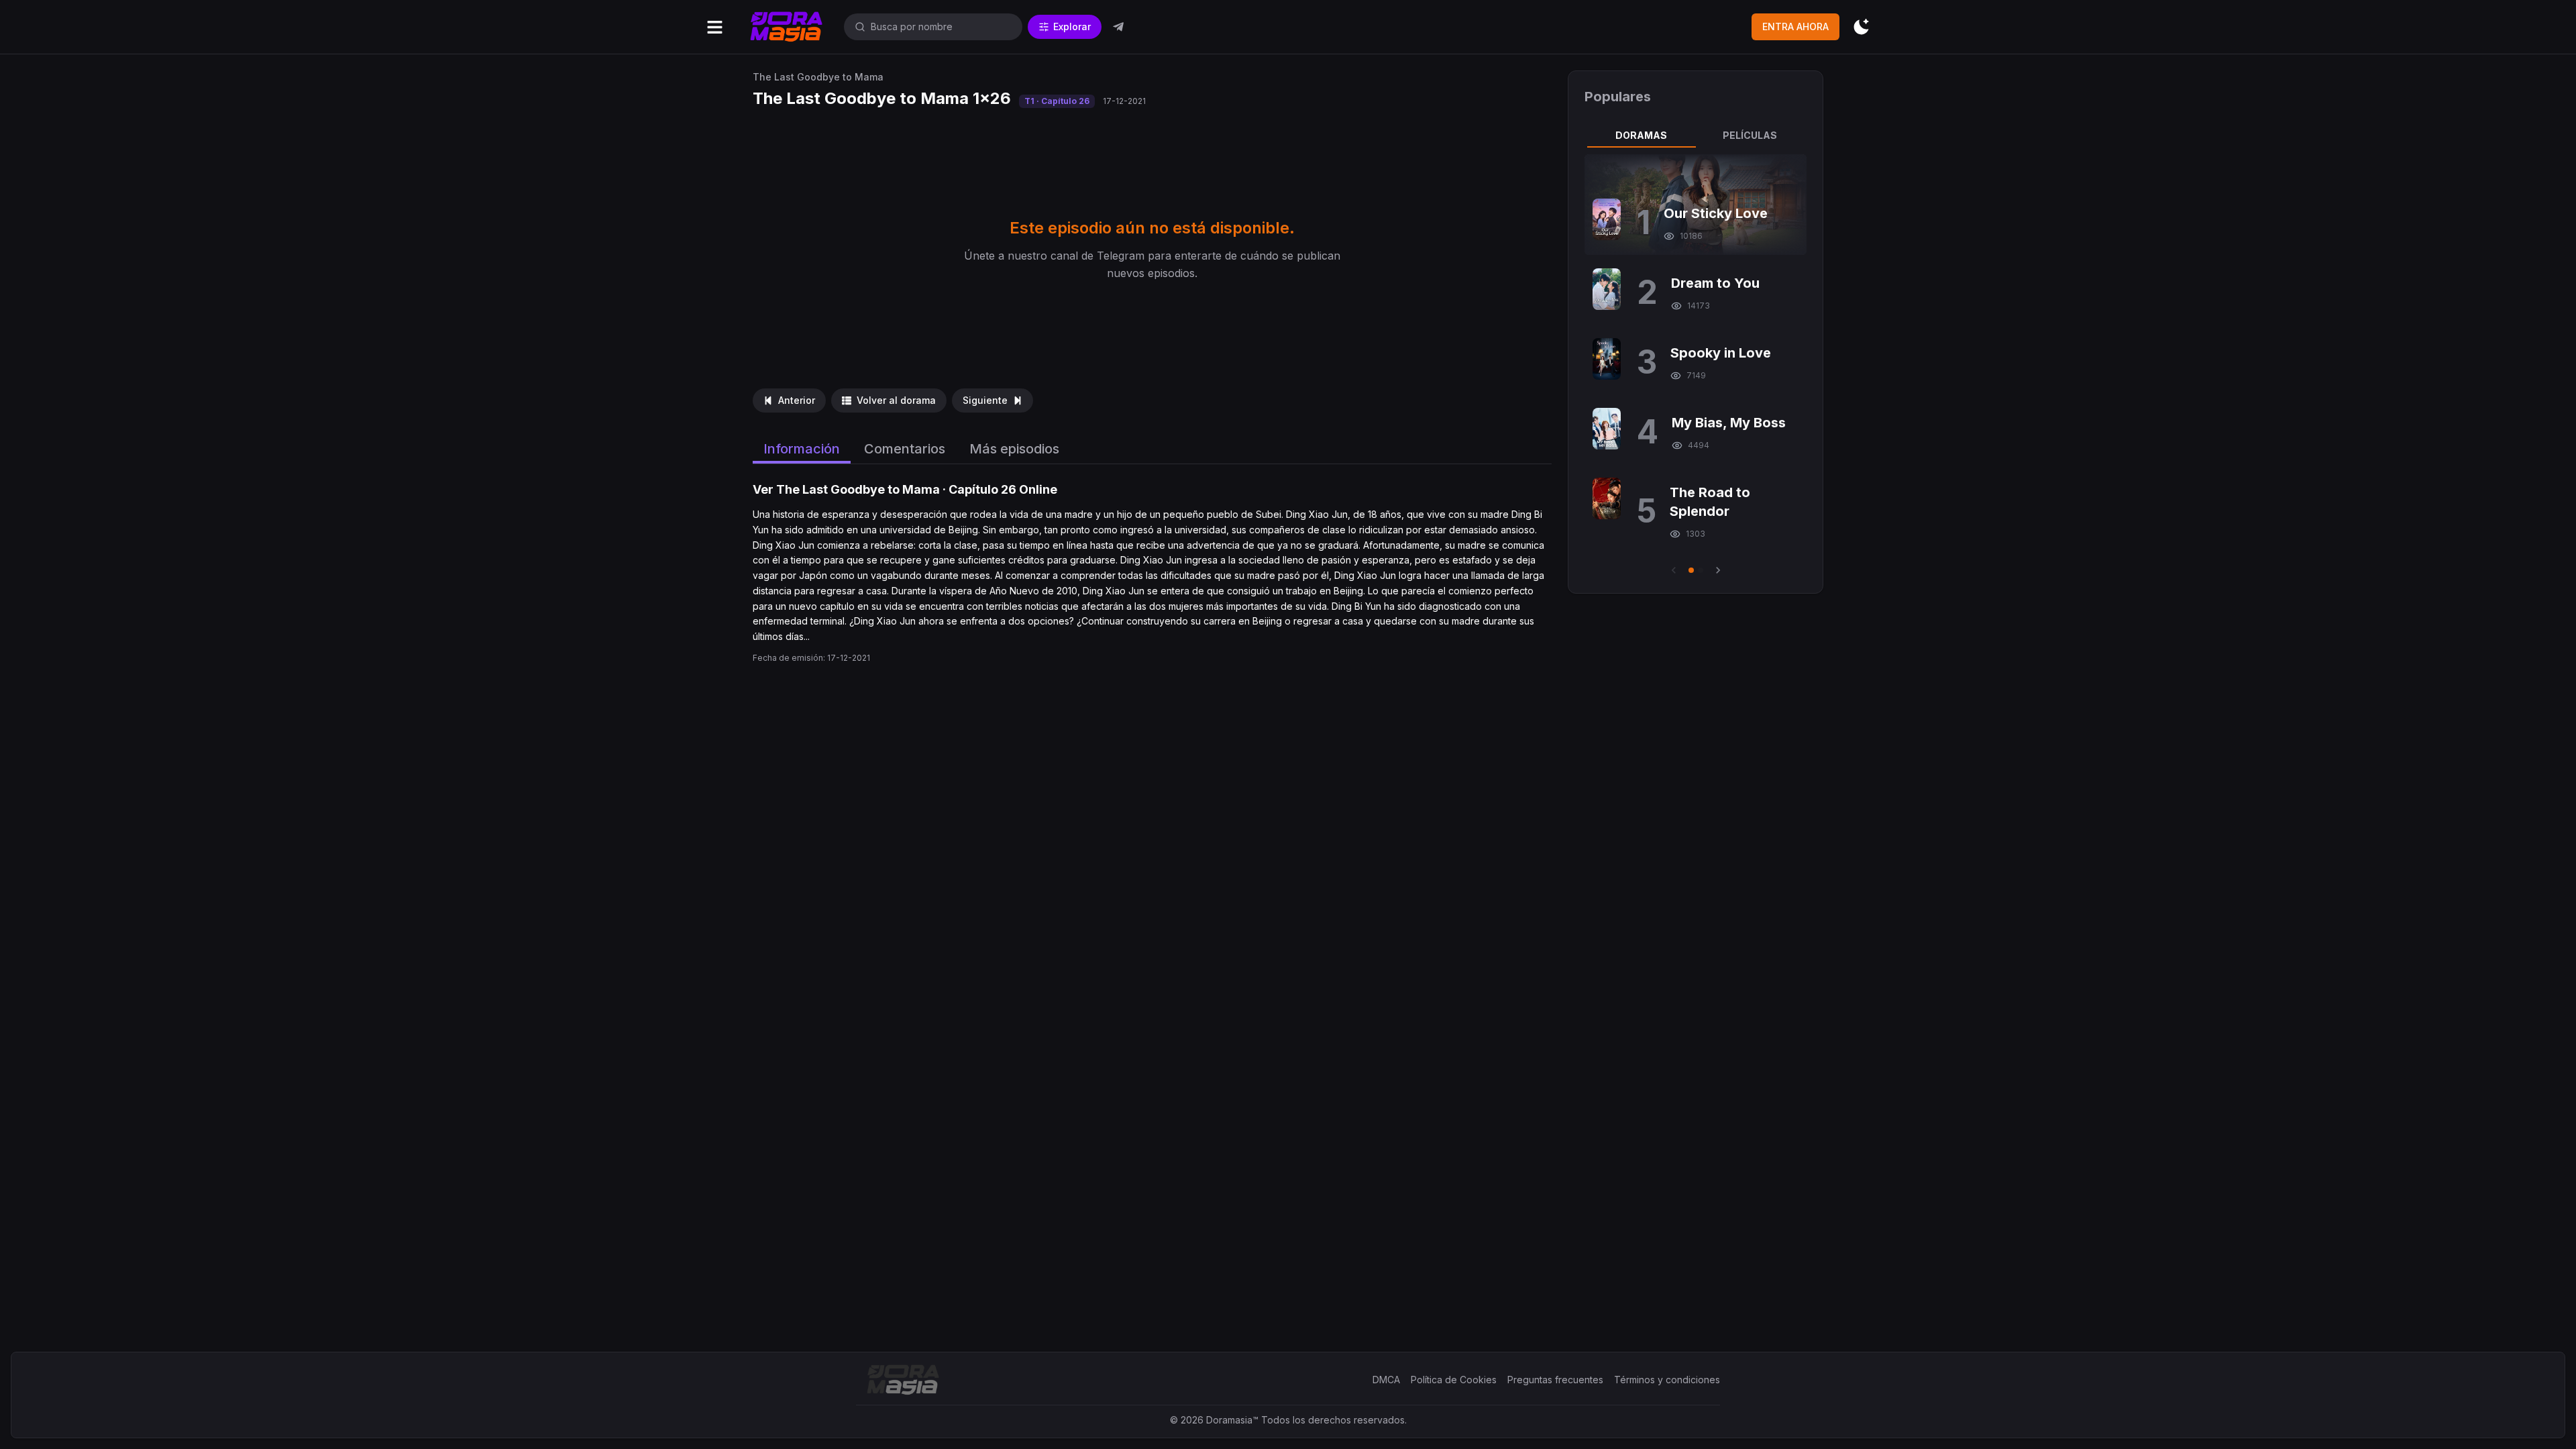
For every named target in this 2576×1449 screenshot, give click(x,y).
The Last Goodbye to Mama (818, 77)
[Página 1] (1691, 570)
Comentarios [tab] (905, 449)
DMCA (1386, 1380)
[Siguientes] (1718, 570)
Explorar (1072, 26)
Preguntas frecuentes (1555, 1380)
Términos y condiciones (1667, 1380)
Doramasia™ (1232, 1420)
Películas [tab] (1750, 135)
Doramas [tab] (1641, 135)
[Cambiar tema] (1861, 27)
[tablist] (1696, 136)
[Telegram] (1118, 27)
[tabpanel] (1696, 366)
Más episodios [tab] (1014, 449)
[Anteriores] (1674, 570)
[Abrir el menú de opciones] (715, 27)
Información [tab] (802, 449)
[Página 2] (1701, 570)
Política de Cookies (1454, 1380)
